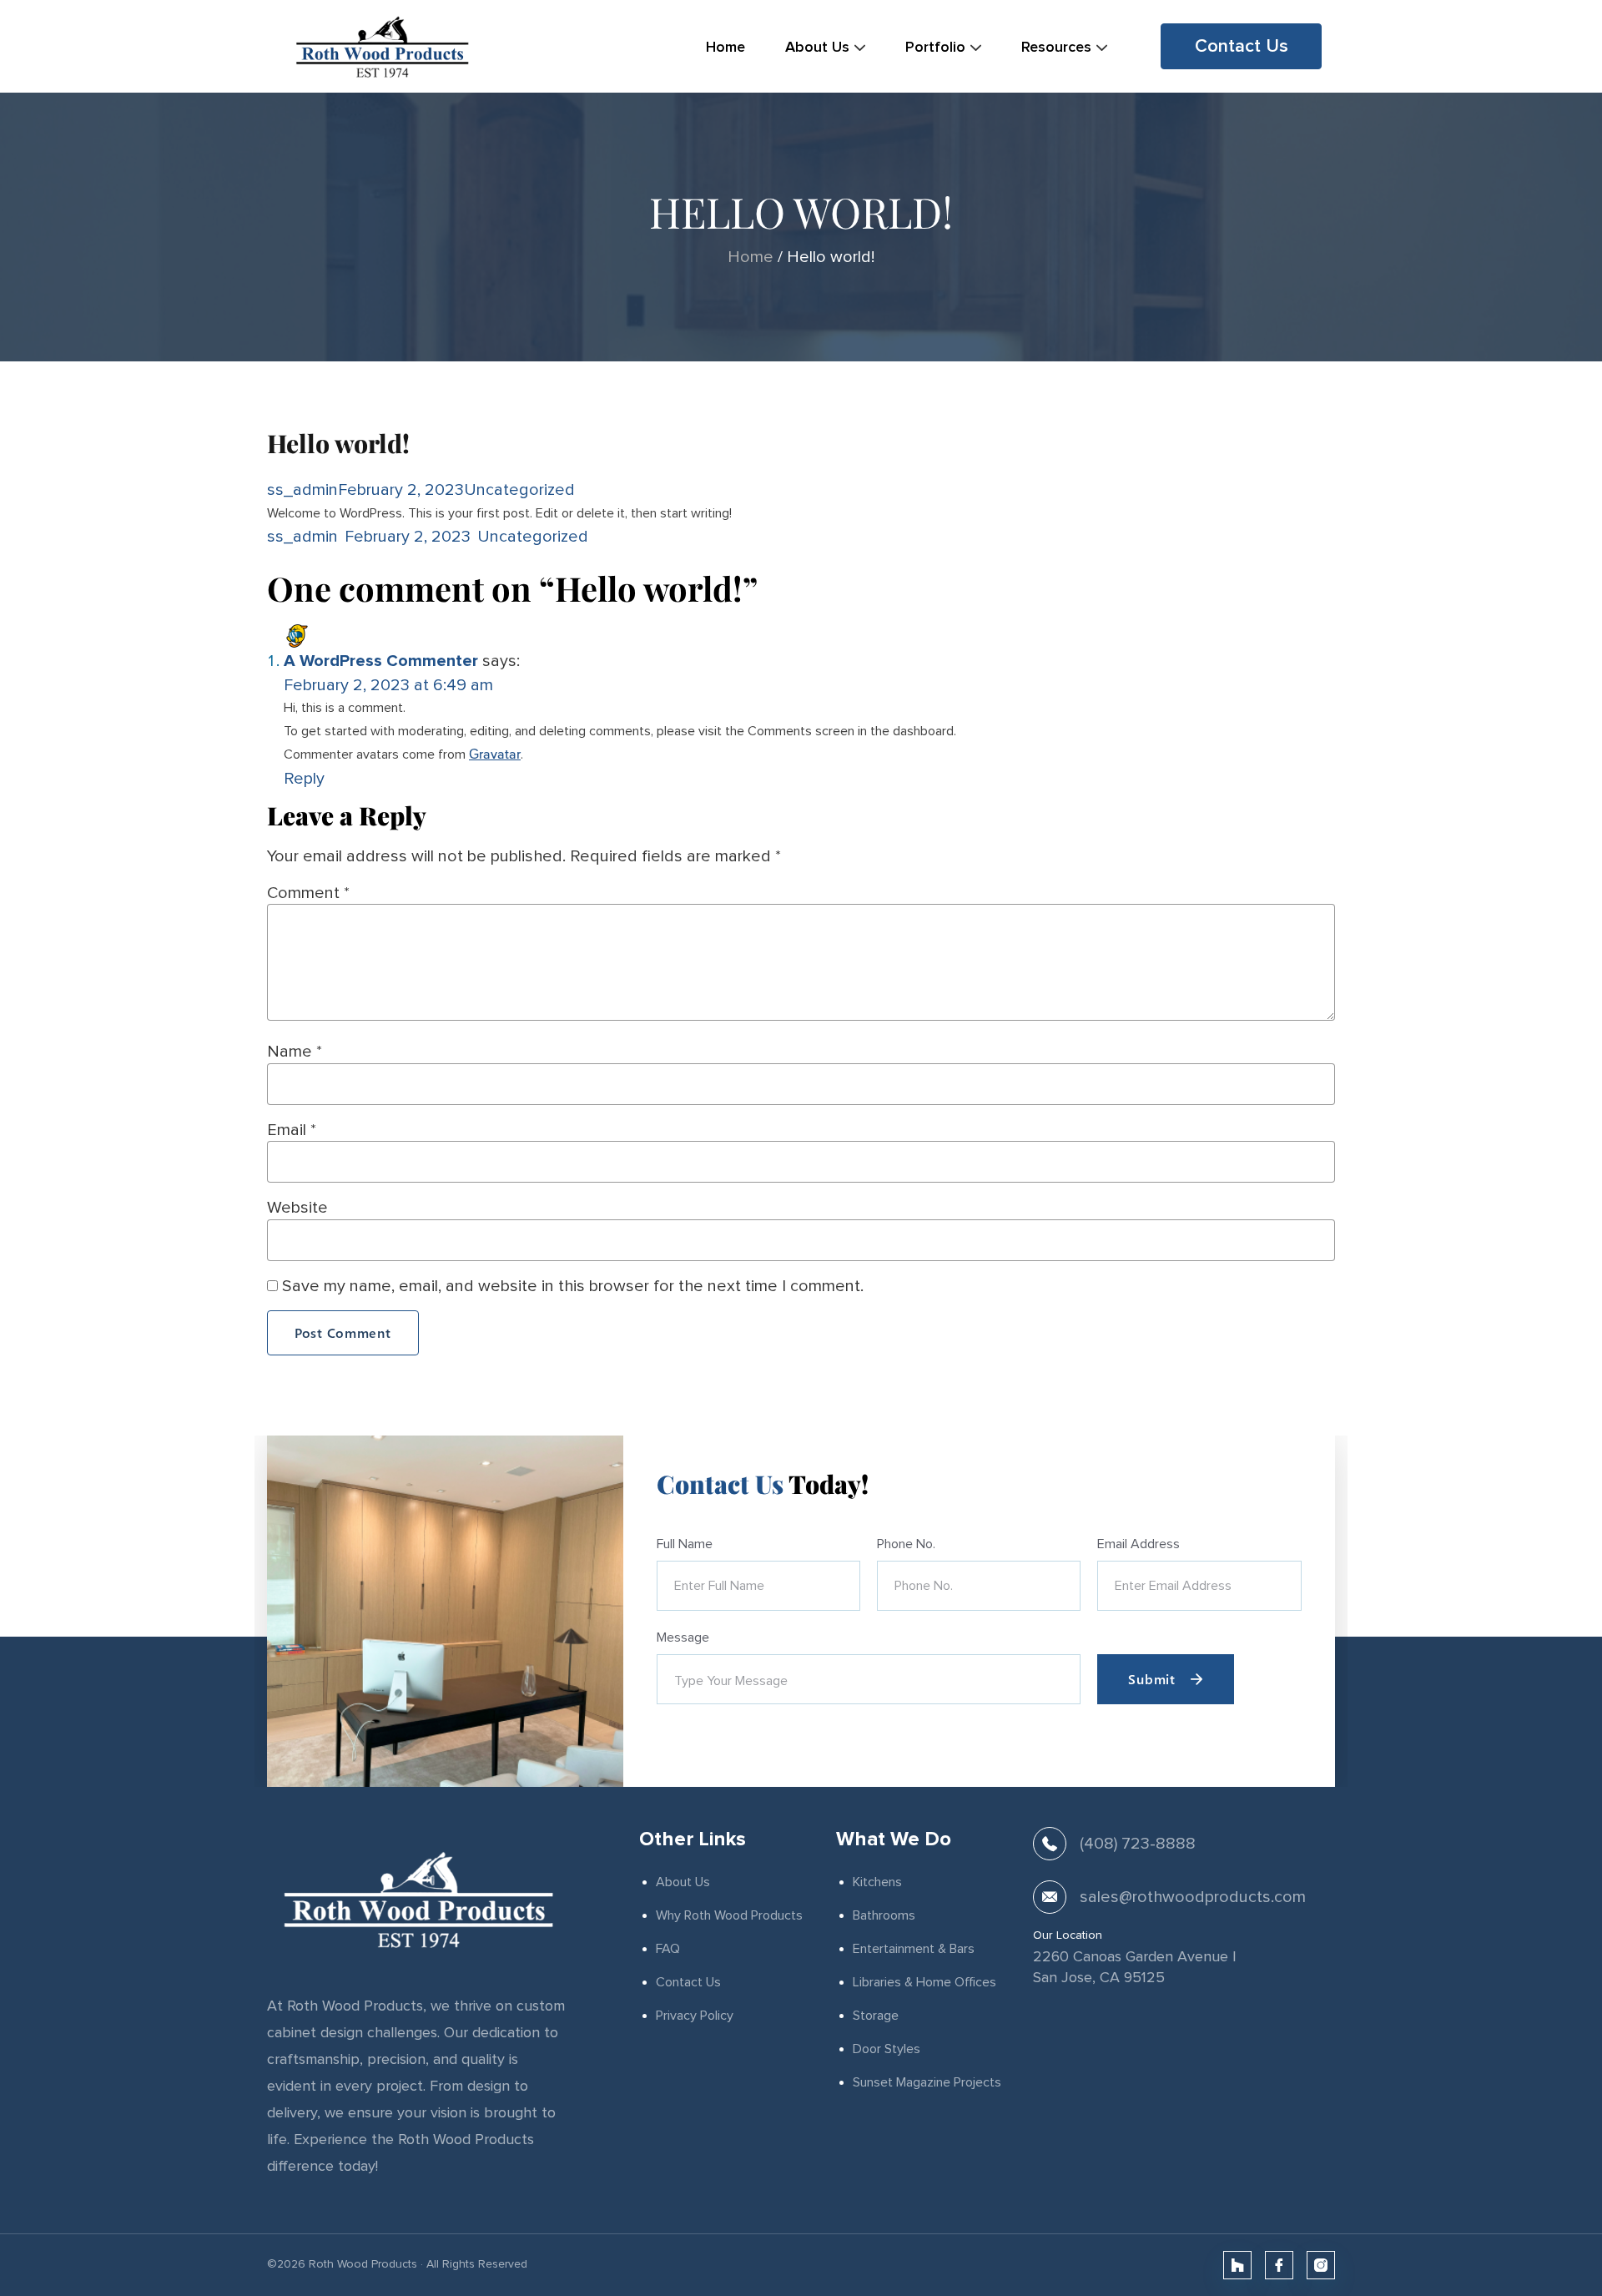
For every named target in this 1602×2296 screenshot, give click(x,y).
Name (295, 1051)
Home (751, 257)
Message (683, 1637)
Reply (304, 778)
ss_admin (302, 489)
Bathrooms (884, 1915)
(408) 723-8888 (1138, 1843)
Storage (876, 2016)
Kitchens (877, 1882)
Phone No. (906, 1544)
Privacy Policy (695, 2016)
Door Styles (887, 2049)
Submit (1151, 1679)
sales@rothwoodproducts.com (1193, 1897)
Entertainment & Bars (914, 1949)
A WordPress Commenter (381, 661)
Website (297, 1207)
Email (292, 1130)
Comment (308, 893)
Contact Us (688, 1982)
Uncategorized (519, 489)
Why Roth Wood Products (729, 1915)
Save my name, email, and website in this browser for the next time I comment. (573, 1286)
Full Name (685, 1544)
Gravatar (495, 755)
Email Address (1139, 1544)
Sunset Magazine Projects (927, 2082)
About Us (683, 1882)
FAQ (668, 1949)
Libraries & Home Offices (924, 1982)
